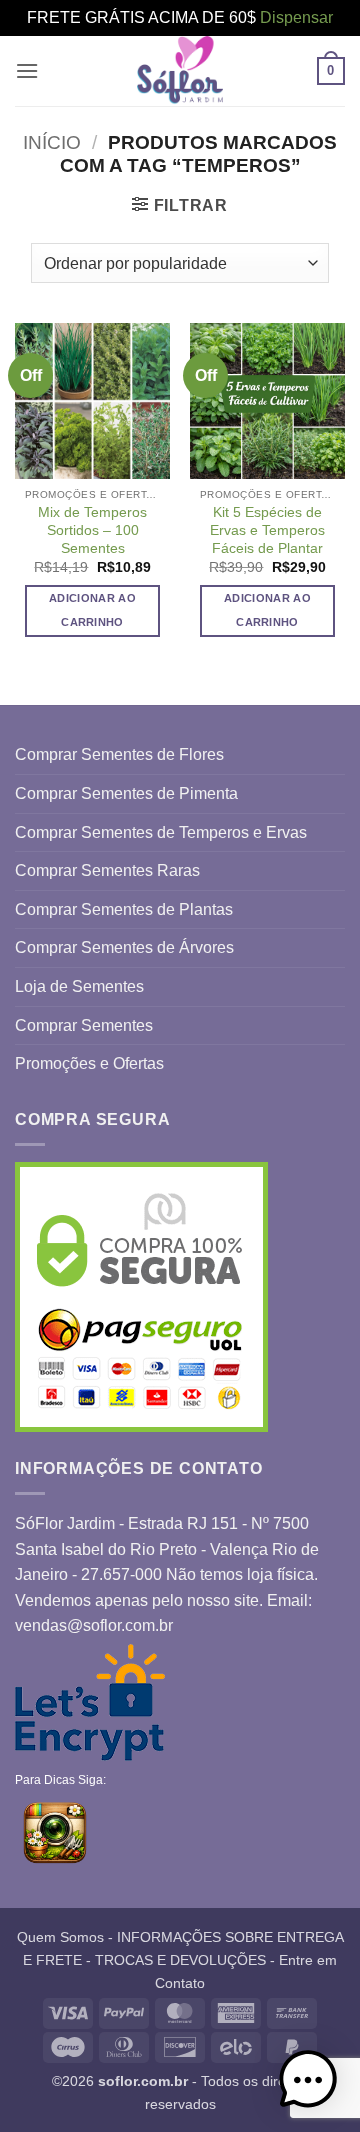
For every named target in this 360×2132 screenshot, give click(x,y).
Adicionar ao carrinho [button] (92, 610)
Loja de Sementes (79, 986)
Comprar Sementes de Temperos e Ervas (161, 832)
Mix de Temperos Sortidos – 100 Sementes (92, 530)
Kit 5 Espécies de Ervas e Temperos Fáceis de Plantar (267, 530)
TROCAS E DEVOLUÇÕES (180, 1960)
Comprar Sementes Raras (107, 870)
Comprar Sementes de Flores (119, 754)
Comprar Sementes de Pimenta (126, 793)
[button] (27, 70)
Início (52, 142)
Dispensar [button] (296, 17)
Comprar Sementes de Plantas (124, 909)
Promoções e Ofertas (89, 1063)
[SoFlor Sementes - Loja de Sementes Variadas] (180, 71)
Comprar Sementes (84, 1025)
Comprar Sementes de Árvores (124, 947)
